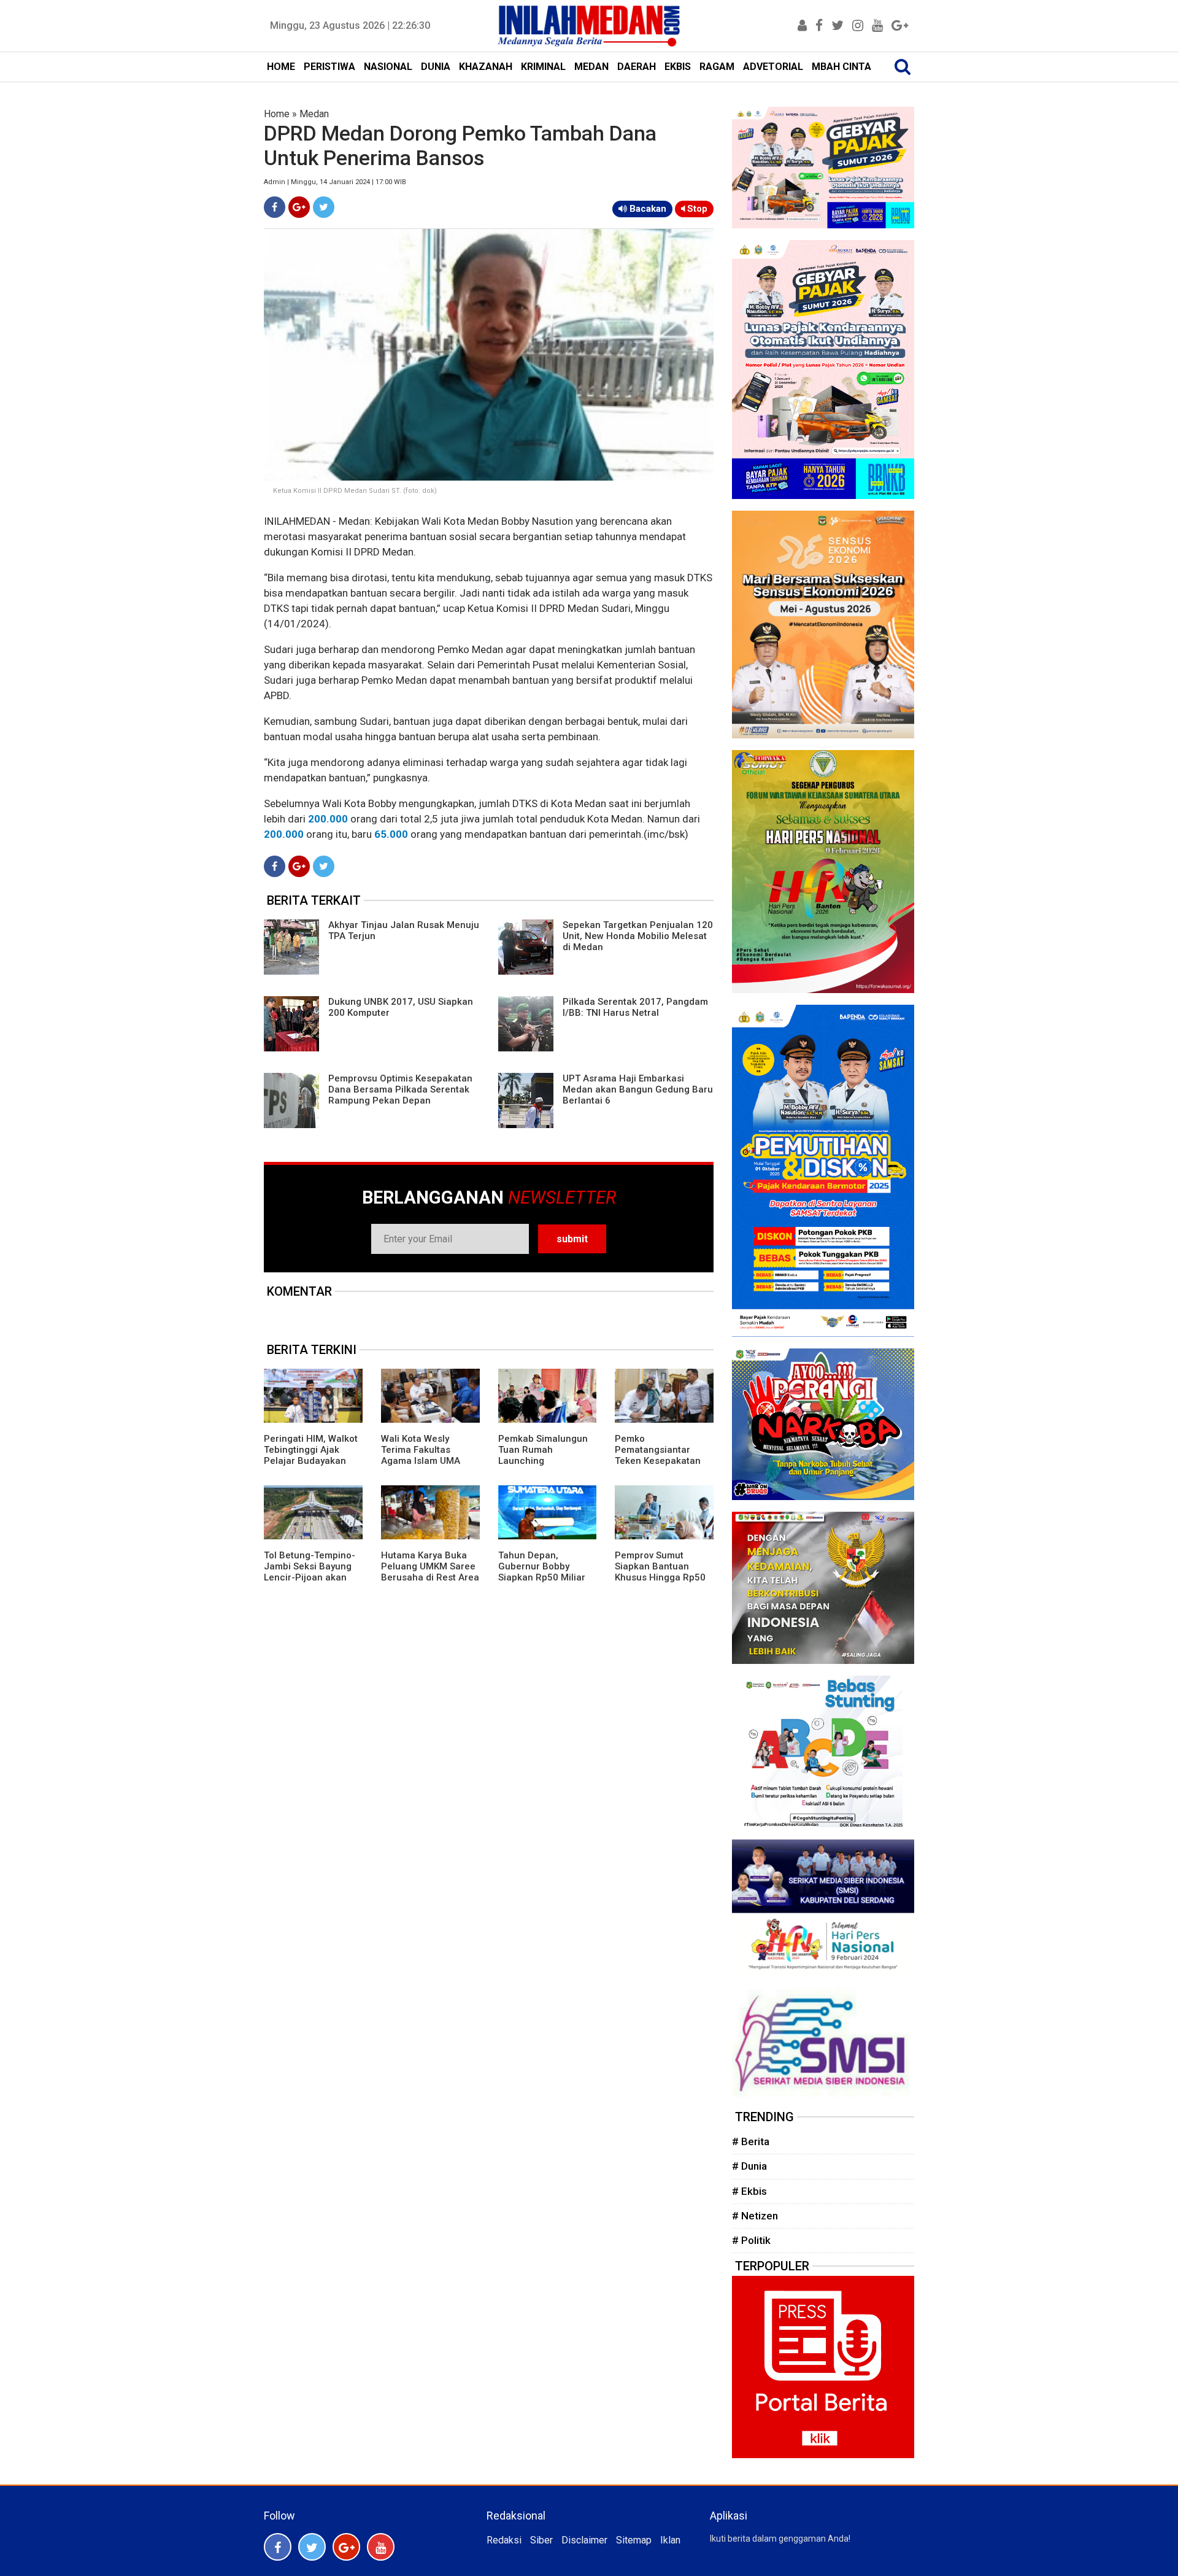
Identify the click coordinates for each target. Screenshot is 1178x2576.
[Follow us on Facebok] (278, 2547)
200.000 (328, 819)
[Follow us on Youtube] (381, 2547)
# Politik (751, 2240)
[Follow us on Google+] (346, 2547)
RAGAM (717, 67)
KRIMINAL (543, 67)
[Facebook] (275, 207)
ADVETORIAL (773, 67)
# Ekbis (749, 2191)
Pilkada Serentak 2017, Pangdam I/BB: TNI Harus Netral (635, 1007)
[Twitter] (324, 207)
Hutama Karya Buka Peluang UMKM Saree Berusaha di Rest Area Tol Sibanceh (430, 1572)
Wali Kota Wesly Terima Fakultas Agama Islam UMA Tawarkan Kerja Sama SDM (428, 1461)
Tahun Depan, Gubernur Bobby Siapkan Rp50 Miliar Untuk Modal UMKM (542, 1572)
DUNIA (436, 67)
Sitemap (634, 2540)
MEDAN (591, 67)
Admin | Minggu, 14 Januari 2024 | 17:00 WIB (335, 182)
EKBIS (678, 67)
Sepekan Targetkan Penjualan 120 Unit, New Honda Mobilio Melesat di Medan (638, 936)
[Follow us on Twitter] (312, 2547)
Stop (696, 209)
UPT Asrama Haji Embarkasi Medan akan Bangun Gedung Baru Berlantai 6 (638, 1089)
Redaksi (504, 2540)
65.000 (391, 834)
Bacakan (647, 209)
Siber (541, 2540)
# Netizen (755, 2216)
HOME (281, 67)
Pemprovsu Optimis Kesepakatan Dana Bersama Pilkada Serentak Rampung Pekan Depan (400, 1089)
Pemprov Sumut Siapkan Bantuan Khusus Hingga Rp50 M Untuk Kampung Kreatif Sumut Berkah (662, 1577)
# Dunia (749, 2166)
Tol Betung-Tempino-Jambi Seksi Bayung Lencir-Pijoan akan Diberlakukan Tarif (310, 1572)
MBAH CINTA (841, 67)
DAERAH (637, 67)
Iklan (670, 2540)
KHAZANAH (486, 67)
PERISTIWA (329, 67)
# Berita (751, 2141)
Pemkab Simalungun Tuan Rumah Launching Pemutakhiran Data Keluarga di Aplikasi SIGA (543, 1466)
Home (277, 114)
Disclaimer (584, 2540)
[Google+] (299, 207)
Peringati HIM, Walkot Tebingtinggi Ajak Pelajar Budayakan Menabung (311, 1455)
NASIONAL (388, 67)
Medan (314, 114)
